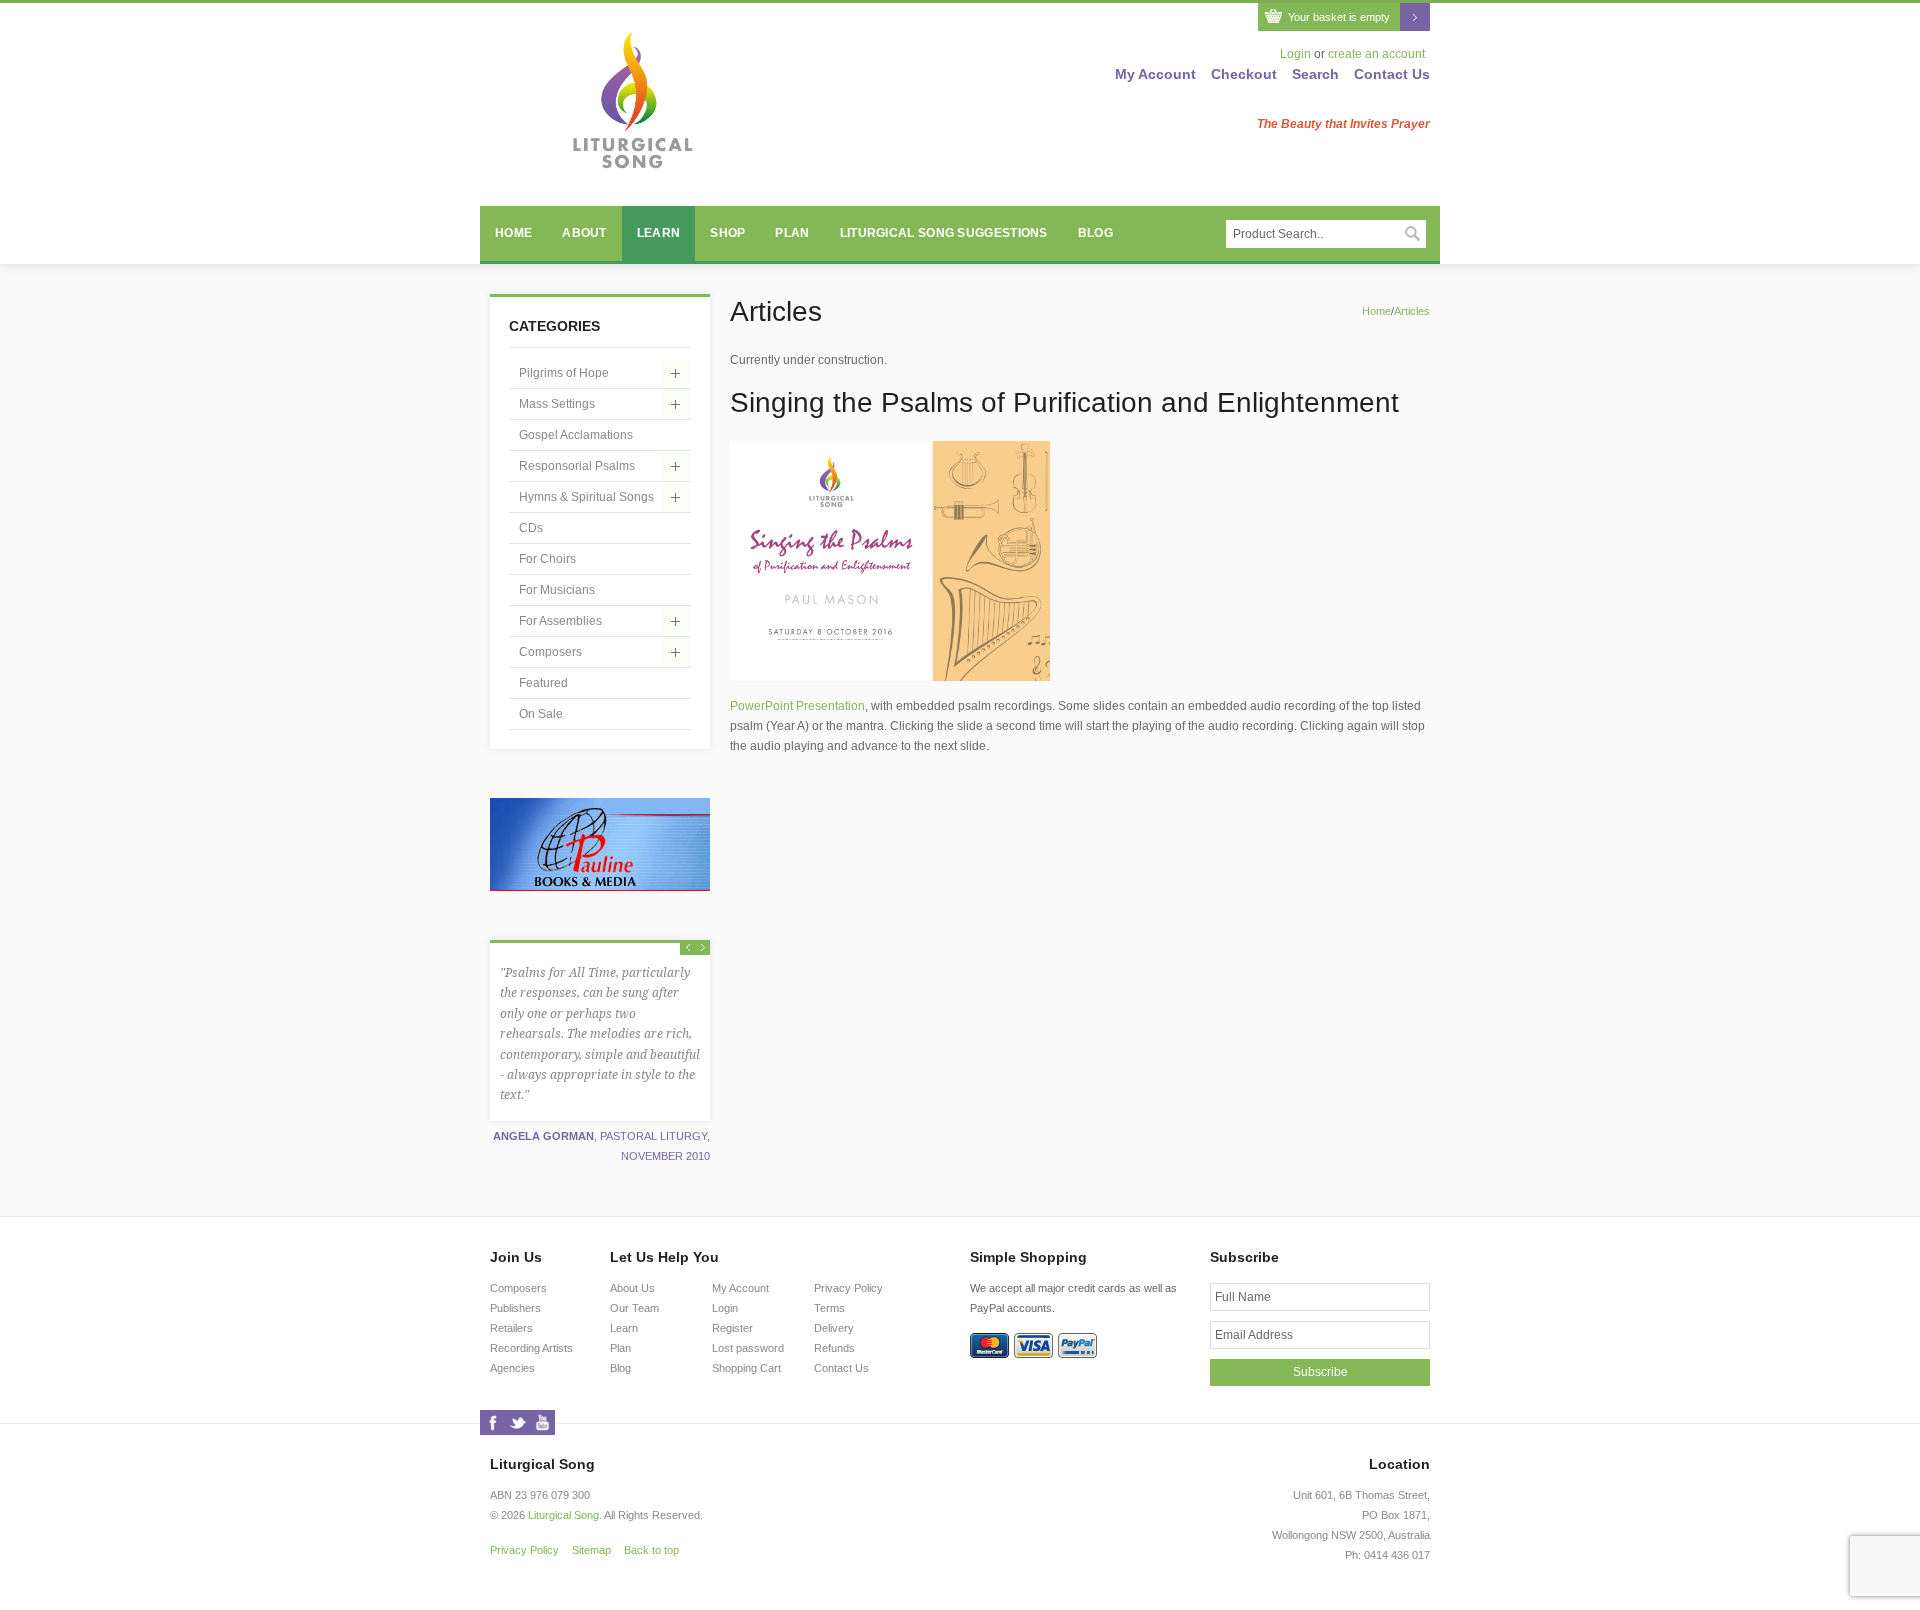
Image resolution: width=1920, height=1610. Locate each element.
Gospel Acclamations (576, 435)
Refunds (834, 1348)
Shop (727, 233)
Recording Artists (531, 1348)
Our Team (634, 1308)
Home (513, 233)
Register (732, 1328)
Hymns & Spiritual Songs (586, 497)
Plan (792, 233)
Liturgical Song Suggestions (944, 233)
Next (702, 947)
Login (1295, 54)
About (584, 233)
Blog (1095, 233)
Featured (543, 683)
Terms (829, 1308)
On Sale (541, 714)
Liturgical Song (563, 1515)
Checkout (1244, 74)
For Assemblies (560, 621)
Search (1315, 74)
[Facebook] (492, 1422)
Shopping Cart (746, 1368)
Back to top (651, 1550)
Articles (1412, 311)
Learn (659, 233)
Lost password (748, 1348)
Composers (550, 652)
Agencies (512, 1368)
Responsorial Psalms (577, 466)
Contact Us (1392, 74)
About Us (632, 1288)
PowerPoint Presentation (797, 706)
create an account (1376, 54)
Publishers (515, 1308)
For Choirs (547, 559)
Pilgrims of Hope (564, 373)
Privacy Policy (848, 1288)
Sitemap (591, 1550)
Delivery (834, 1328)
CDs (531, 528)
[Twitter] (517, 1422)
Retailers (511, 1328)
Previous (687, 947)
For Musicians (557, 590)
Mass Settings (557, 404)
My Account (1155, 74)
